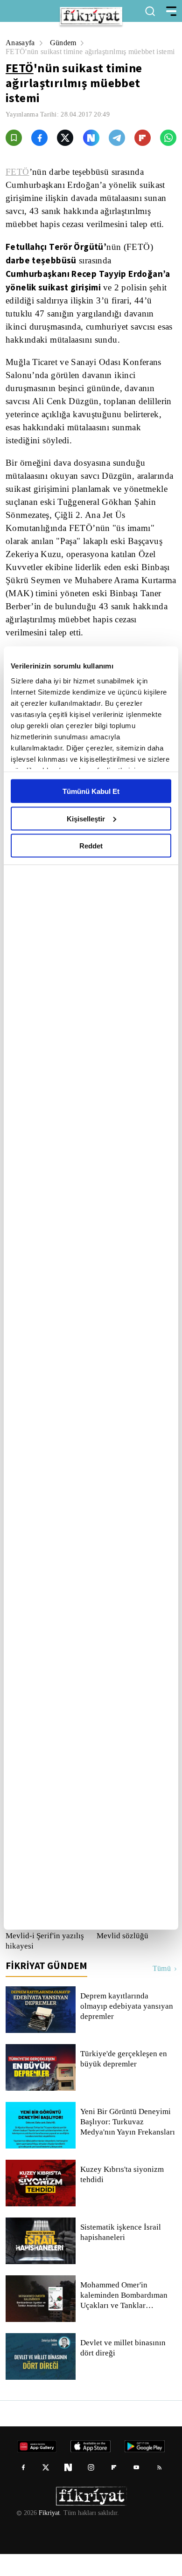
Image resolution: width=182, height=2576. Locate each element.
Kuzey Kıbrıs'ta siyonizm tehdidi (121, 2197)
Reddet (91, 846)
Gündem (65, 43)
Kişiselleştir (86, 818)
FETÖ (20, 77)
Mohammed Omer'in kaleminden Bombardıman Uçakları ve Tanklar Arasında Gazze (126, 2317)
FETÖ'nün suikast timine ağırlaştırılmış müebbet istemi (86, 56)
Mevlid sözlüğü (122, 1958)
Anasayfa (21, 43)
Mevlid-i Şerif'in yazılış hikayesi (43, 1963)
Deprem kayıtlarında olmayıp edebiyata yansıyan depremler (128, 2028)
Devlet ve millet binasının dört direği (123, 2370)
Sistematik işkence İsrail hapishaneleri (121, 2254)
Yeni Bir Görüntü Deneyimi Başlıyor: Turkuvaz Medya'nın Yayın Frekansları (128, 2144)
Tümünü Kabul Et (91, 791)
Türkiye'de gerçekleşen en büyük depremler (125, 2081)
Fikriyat (49, 2535)
